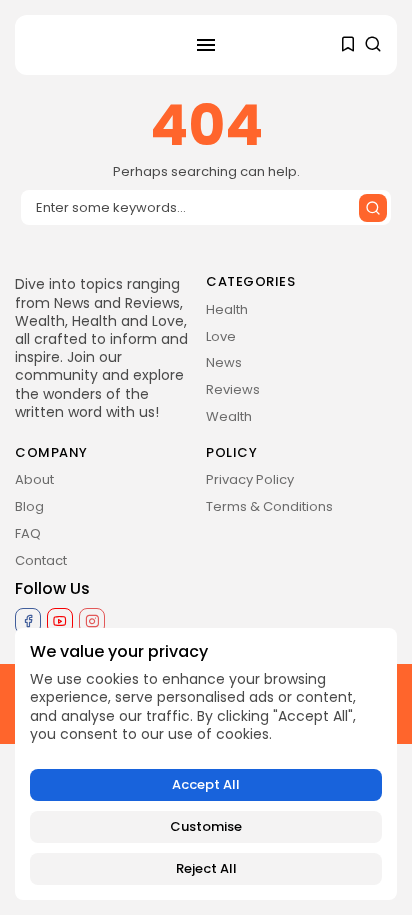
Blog (29, 506)
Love (221, 336)
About (34, 479)
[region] (206, 764)
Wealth (229, 416)
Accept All (206, 784)
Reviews (233, 389)
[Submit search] (373, 208)
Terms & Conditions (269, 506)
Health (227, 309)
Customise (206, 826)
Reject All (206, 868)
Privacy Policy (250, 479)
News (224, 362)
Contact (41, 560)
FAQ (28, 533)
